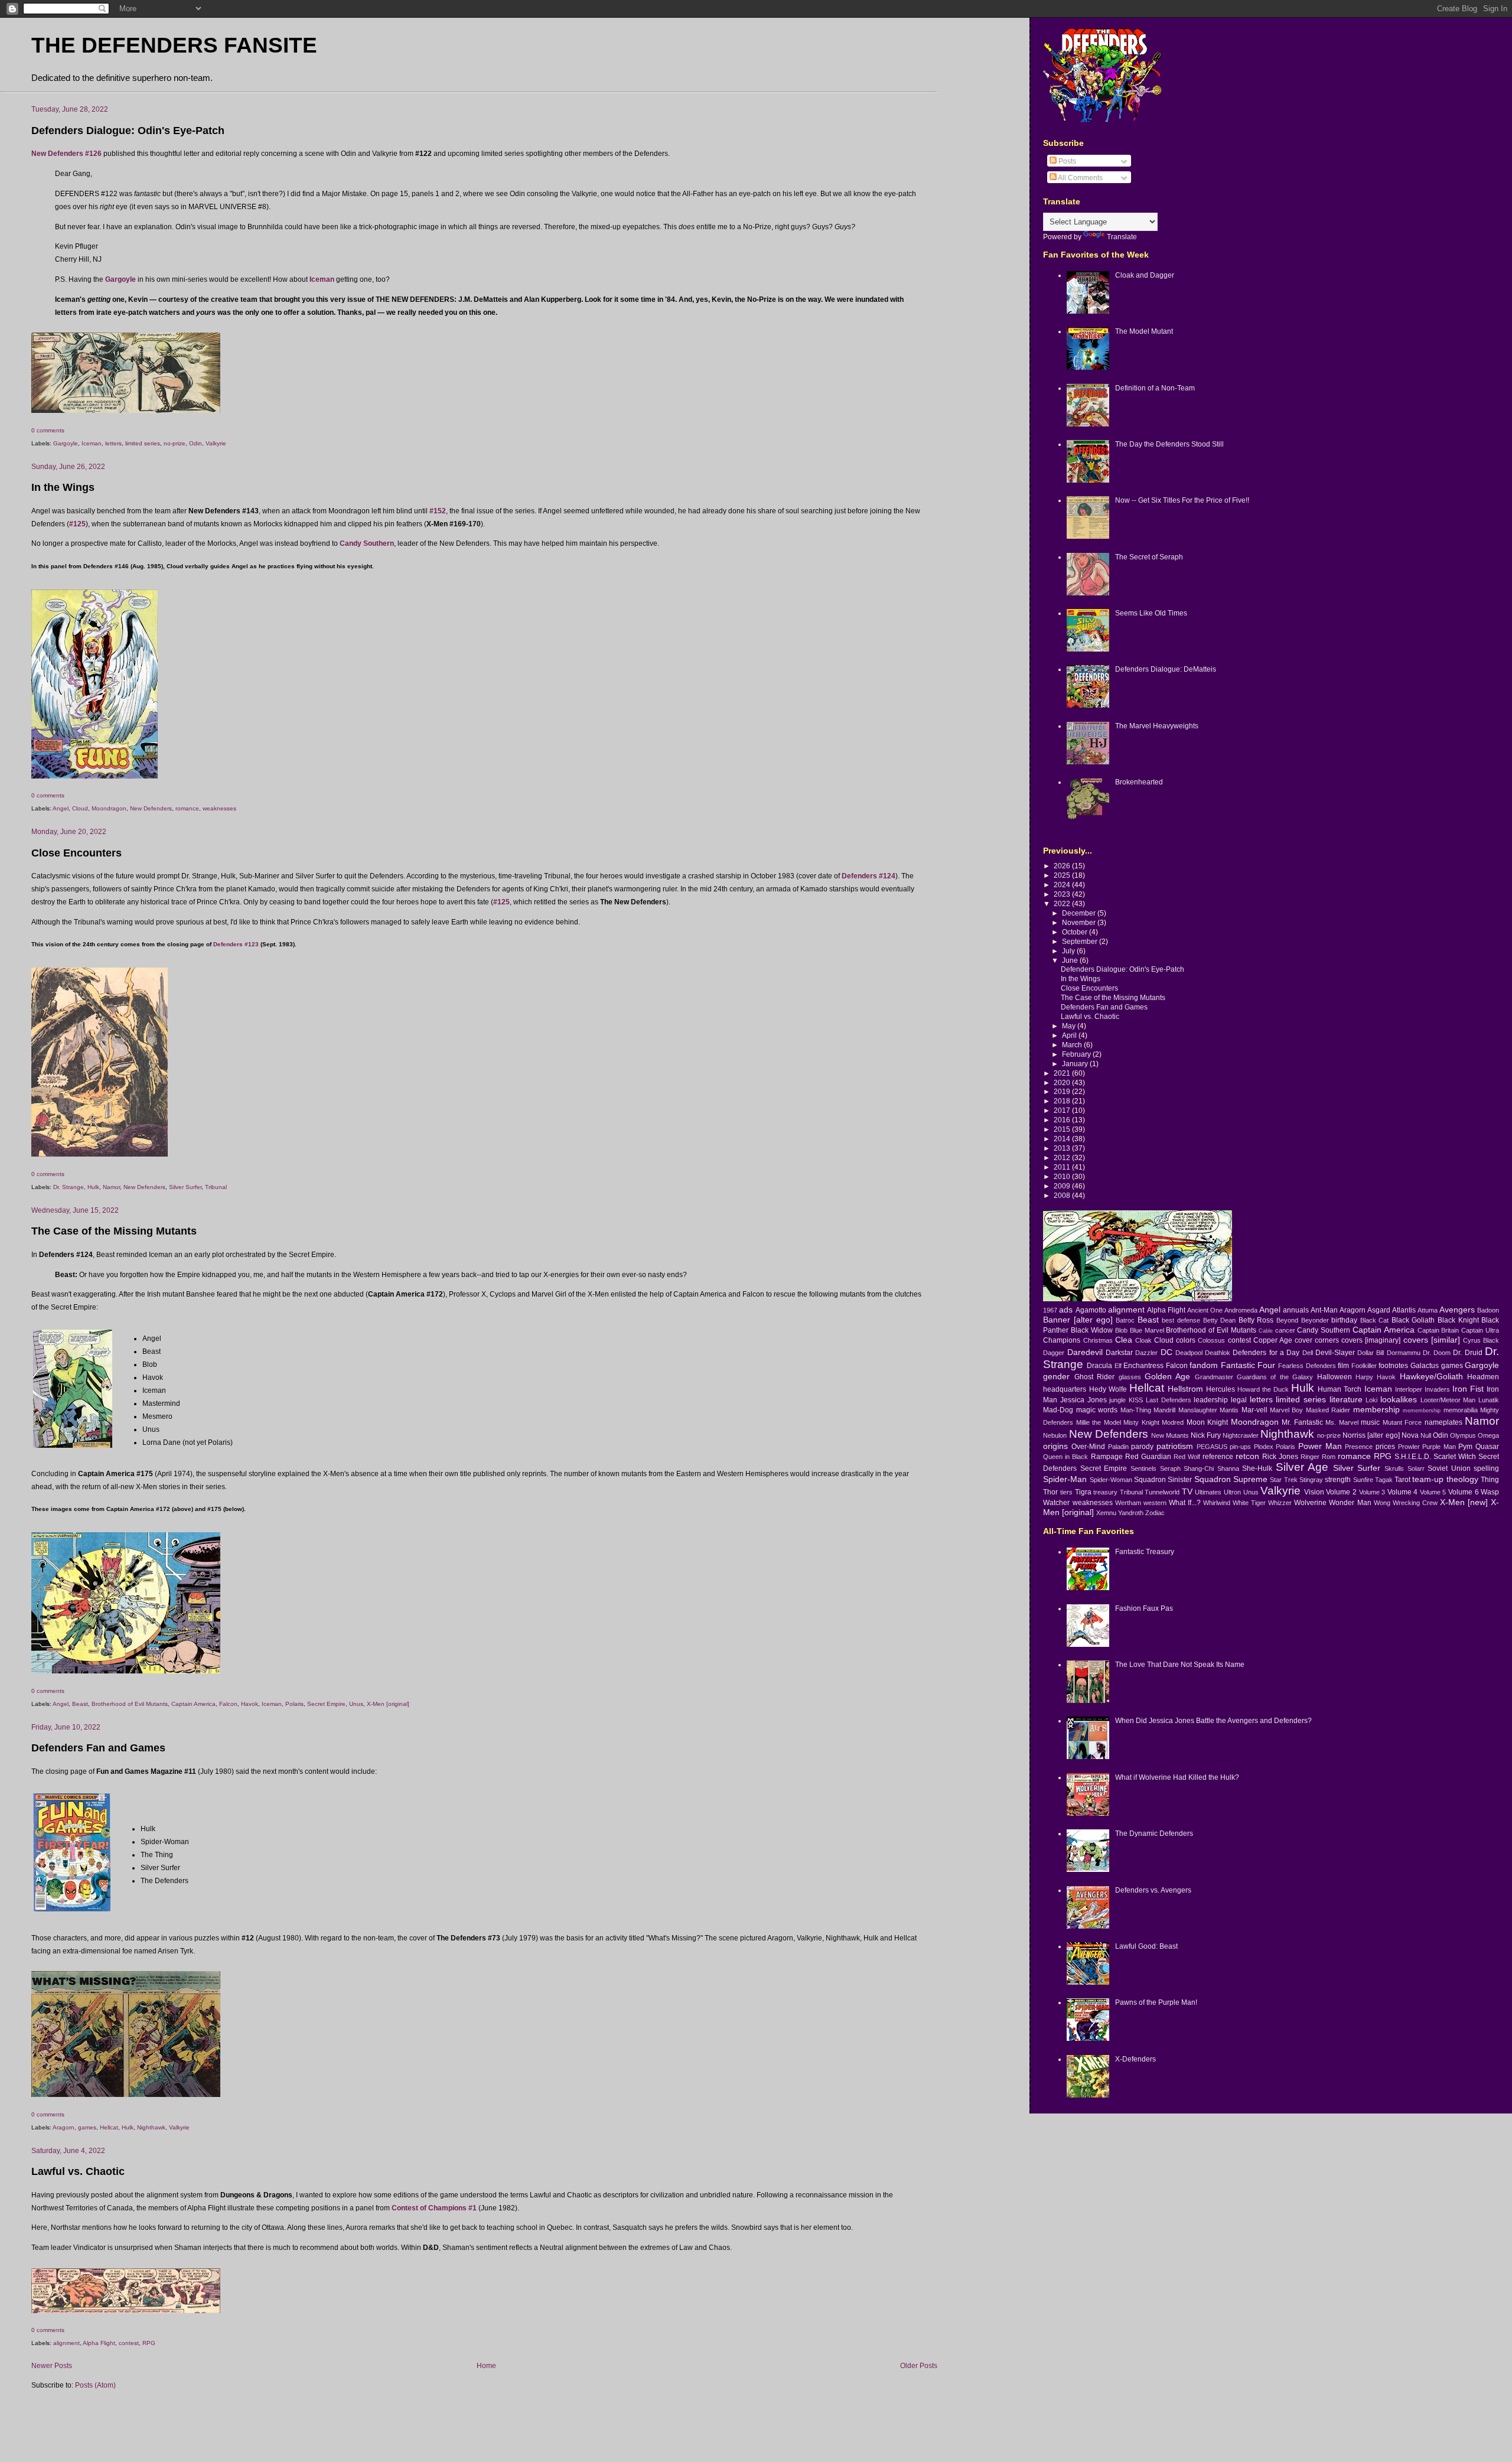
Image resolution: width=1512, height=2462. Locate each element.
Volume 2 (1341, 1492)
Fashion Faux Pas (1144, 1608)
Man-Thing (1136, 1410)
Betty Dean (1220, 1320)
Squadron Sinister (1163, 1479)
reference (1218, 1456)
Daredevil (1085, 1352)
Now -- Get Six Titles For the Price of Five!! (1182, 500)
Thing (1490, 1479)
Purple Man (1439, 1447)
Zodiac (1155, 1513)
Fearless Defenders (1307, 1366)
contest (129, 2343)
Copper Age (1273, 1340)
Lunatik (1489, 1400)
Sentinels (1143, 1468)
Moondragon (109, 808)
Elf (1118, 1366)
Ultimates (1208, 1492)
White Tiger (1249, 1503)
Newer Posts (52, 2365)
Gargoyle (66, 443)
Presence (1359, 1447)
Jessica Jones (1084, 1400)
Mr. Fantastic (1302, 1422)
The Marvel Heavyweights (1157, 726)
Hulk (93, 1187)
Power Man (1320, 1446)
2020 (1063, 1082)
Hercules (1221, 1389)
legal (1239, 1400)
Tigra (1083, 1492)
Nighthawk (151, 2127)
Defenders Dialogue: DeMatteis (1166, 669)
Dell (1308, 1353)
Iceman (92, 443)
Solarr (1416, 1468)
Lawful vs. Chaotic (78, 2171)
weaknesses (219, 808)
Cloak (1143, 1340)
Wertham (1128, 1503)
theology (1462, 1479)
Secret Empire (326, 1704)
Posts (1066, 161)
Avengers (1457, 1310)
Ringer (1310, 1457)
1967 (1050, 1310)
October (1076, 932)
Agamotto (1091, 1310)
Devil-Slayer (1335, 1352)
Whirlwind (1217, 1503)
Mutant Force (1402, 1422)
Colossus (1211, 1340)
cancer (1285, 1330)
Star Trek (1283, 1480)
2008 (1063, 1195)
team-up (1428, 1479)
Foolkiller (1364, 1366)
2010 (1063, 1176)
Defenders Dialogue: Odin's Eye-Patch (128, 131)
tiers (1066, 1492)
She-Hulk (1257, 1468)
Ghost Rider (1094, 1377)
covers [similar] (1432, 1340)
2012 (1063, 1157)
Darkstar (1119, 1352)
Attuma (1428, 1310)
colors (1186, 1340)
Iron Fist (1468, 1389)
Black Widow (1092, 1330)
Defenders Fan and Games (98, 1748)
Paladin (1118, 1447)
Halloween (1335, 1377)
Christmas (1098, 1340)
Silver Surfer (185, 1187)
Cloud (80, 808)
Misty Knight (1141, 1422)
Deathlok (1218, 1353)
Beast (80, 1704)
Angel (61, 808)
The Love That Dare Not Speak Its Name (1180, 1664)
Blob (1121, 1330)
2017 (1063, 1110)
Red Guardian (1148, 1456)
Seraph (1170, 1468)
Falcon (228, 1704)
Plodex (1264, 1447)
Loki (1371, 1400)
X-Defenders (1135, 2059)
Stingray (1311, 1480)
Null (1426, 1435)
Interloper (1409, 1389)
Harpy (1364, 1377)
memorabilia (1461, 1410)
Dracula (1099, 1365)
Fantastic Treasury (1145, 1551)
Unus (356, 1704)
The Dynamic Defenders (1154, 1833)
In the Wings (63, 487)
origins (1055, 1446)
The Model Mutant (1144, 331)
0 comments (48, 430)
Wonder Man (1350, 1502)
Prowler (1409, 1447)
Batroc (1125, 1320)
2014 (1063, 1139)
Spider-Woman (1111, 1480)
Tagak (1384, 1480)
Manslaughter (1198, 1410)
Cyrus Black (1481, 1340)
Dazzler (1146, 1353)
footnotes (1393, 1365)
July (1069, 951)
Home (486, 2365)
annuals (1296, 1310)
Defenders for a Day (1266, 1352)
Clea (1124, 1340)
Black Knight (1458, 1320)
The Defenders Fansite (174, 45)
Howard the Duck (1263, 1389)
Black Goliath (1413, 1320)
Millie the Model (1099, 1422)
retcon (1247, 1456)
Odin (195, 443)
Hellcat (109, 2127)
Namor (111, 1187)
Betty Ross (1256, 1320)
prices (1385, 1446)
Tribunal (216, 1187)
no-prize (175, 443)
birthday (1344, 1320)
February (1077, 1054)
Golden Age (1167, 1376)
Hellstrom (1185, 1389)
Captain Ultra (1480, 1330)
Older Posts (919, 2365)
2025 (1063, 875)
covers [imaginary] (1371, 1340)
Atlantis (1404, 1310)
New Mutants (1170, 1435)
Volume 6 (1464, 1492)
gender (1056, 1376)
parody (1142, 1446)
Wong (1382, 1503)
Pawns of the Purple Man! (1156, 2002)
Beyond (1287, 1320)
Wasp (1490, 1492)
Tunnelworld (1162, 1492)
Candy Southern (1324, 1330)
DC (1166, 1352)
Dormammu (1404, 1353)
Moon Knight (1207, 1422)
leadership (1211, 1400)
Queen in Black (1065, 1457)
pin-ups (1240, 1447)
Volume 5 (1433, 1492)
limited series (143, 443)
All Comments (1080, 178)
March (1073, 1045)
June (1071, 960)
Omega (1488, 1435)
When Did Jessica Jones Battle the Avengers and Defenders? (1213, 1720)
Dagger (1054, 1353)
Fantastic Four (1248, 1365)
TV (1187, 1491)
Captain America (193, 1704)
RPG (149, 2343)
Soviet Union (1449, 1468)
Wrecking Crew (1415, 1503)
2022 (1063, 903)
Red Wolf (1187, 1457)
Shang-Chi (1199, 1468)
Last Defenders (1169, 1400)
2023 (1063, 894)
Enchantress (1143, 1365)
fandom (1204, 1365)
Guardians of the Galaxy (1275, 1377)
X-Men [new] (1464, 1502)
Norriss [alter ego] (1371, 1435)
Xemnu (1106, 1513)
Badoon (1488, 1310)
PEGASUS (1212, 1447)
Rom (1329, 1457)
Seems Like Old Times (1151, 613)
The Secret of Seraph (1149, 557)
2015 (1063, 1129)
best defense (1181, 1320)
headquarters (1065, 1389)
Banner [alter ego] (1078, 1320)
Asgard (1379, 1310)
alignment (66, 2343)
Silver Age (1302, 1467)
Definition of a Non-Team (1155, 388)
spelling (1486, 1468)
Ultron (1232, 1492)
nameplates (1443, 1422)
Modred (1173, 1422)
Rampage (1107, 1456)
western (1155, 1503)
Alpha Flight (99, 2343)
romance (187, 808)
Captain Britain (1438, 1330)
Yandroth (1131, 1513)
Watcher (1056, 1502)
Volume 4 (1403, 1492)
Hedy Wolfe (1108, 1389)
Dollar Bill (1371, 1353)
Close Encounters (76, 853)
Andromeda (1241, 1310)
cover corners (1317, 1340)
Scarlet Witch (1455, 1456)
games (87, 2127)
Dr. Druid (1467, 1352)
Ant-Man (1324, 1310)
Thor (1050, 1492)
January (1076, 1064)
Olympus (1463, 1435)
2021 (1063, 1073)
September (1081, 941)
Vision (1314, 1492)
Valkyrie (216, 443)
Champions (1062, 1340)
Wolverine (1310, 1502)
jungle (1117, 1400)
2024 (1063, 885)
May (1070, 1026)
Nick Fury (1206, 1435)
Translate (1122, 237)
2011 (1063, 1167)
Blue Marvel (1147, 1330)
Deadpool (1189, 1353)
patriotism (1175, 1446)
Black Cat (1375, 1320)
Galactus (1425, 1365)
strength (1338, 1479)
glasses (1130, 1377)
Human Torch (1340, 1389)
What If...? (1185, 1502)
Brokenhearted (1139, 782)
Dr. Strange (69, 1187)
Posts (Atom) (95, 2385)
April (1070, 1035)
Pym (1465, 1446)
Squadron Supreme (1231, 1479)
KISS (1136, 1400)
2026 (1063, 866)
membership (1376, 1409)
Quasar (1487, 1446)
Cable (1266, 1331)
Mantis (1229, 1410)
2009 (1063, 1186)
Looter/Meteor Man (1448, 1400)
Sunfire (1363, 1480)
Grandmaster (1214, 1377)
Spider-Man (1065, 1479)
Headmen (1483, 1377)
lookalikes (1399, 1399)
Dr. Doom (1437, 1353)
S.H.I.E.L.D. (1413, 1456)
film (1343, 1365)
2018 (1063, 1101)
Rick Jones (1280, 1456)
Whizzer (1280, 1503)
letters (113, 443)
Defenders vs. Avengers (1153, 1890)
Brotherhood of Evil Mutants (130, 1704)
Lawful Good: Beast (1146, 1946)
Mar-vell (1254, 1410)
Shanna (1228, 1468)
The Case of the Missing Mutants (114, 1231)
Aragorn (63, 2127)
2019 (1063, 1091)
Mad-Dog (1058, 1410)
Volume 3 (1372, 1492)
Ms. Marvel (1342, 1422)
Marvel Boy (1286, 1410)
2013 (1063, 1148)
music (1370, 1422)
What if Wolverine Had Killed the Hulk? (1177, 1777)
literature (1346, 1399)
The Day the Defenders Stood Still (1169, 444)
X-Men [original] (388, 1704)
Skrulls (1394, 1468)
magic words (1097, 1410)
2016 (1063, 1120)
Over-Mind (1088, 1446)
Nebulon (1055, 1435)
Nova (1410, 1435)
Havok (250, 1704)
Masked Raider (1328, 1410)
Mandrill (1164, 1410)
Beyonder (1315, 1320)
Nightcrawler (1241, 1435)
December (1080, 913)
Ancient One (1205, 1310)
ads (1066, 1310)
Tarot (1402, 1479)
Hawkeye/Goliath (1431, 1376)
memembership (1422, 1411)
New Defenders (151, 808)
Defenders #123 (236, 944)
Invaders (1437, 1389)
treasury (1105, 1492)
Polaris (294, 1704)
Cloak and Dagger (1145, 275)
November (1080, 922)
